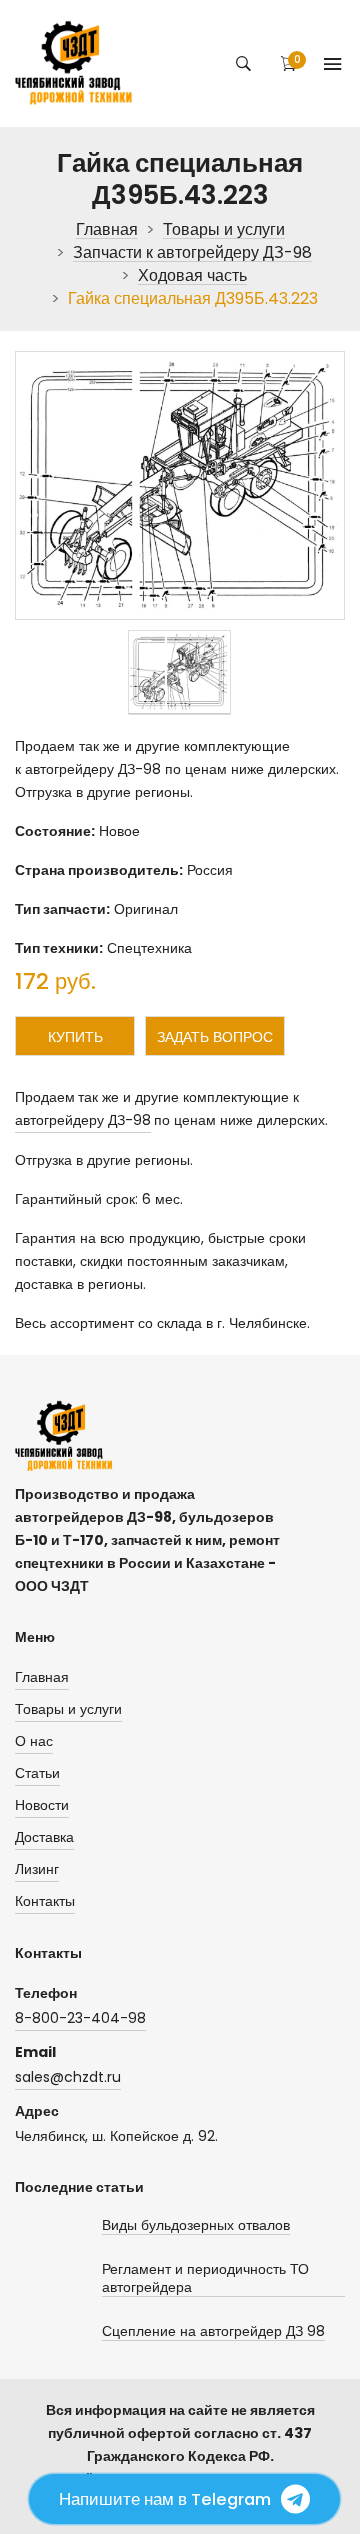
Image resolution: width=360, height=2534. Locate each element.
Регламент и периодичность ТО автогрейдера (205, 2278)
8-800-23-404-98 (80, 2018)
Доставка (44, 1837)
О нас (34, 1741)
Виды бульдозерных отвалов (196, 2225)
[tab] (179, 672)
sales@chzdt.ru (68, 2077)
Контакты (45, 1901)
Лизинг (37, 1869)
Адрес (37, 2111)
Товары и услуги (224, 230)
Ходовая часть (192, 276)
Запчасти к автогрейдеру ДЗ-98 (192, 253)
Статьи (37, 1773)
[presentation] (179, 672)
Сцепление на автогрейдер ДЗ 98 (213, 2331)
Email (35, 2052)
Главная (107, 230)
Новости (42, 1805)
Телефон (46, 1993)
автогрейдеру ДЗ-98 (83, 1120)
